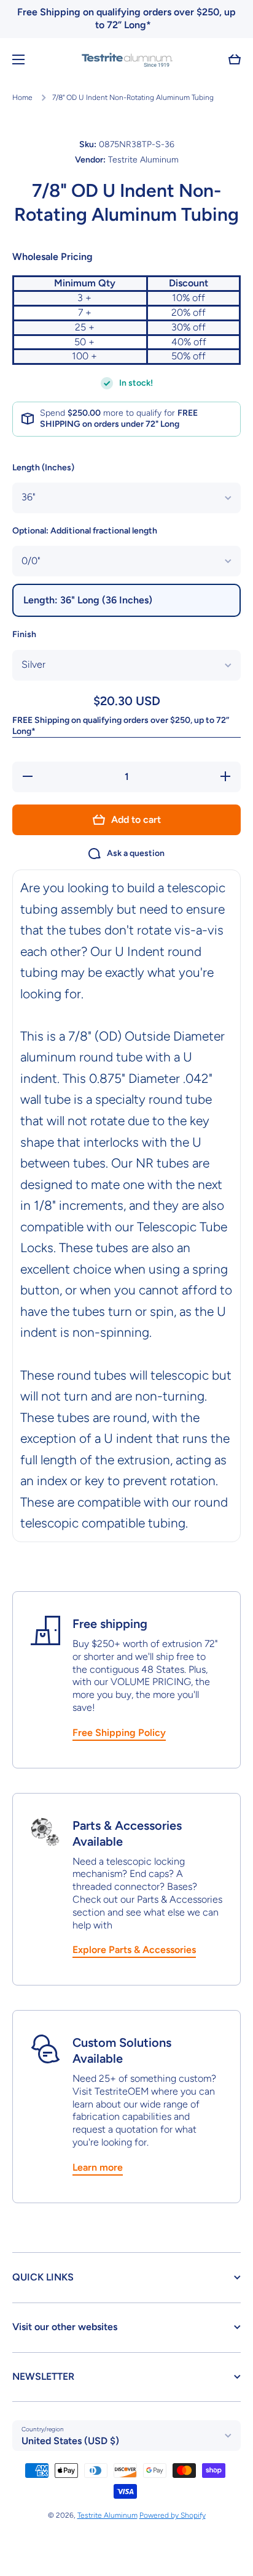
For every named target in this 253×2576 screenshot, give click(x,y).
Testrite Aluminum (107, 2515)
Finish (24, 634)
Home (22, 97)
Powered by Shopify (173, 2515)
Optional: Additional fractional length (85, 531)
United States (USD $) (70, 2441)
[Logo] (126, 59)
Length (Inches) (43, 468)
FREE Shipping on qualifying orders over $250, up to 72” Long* (121, 726)
